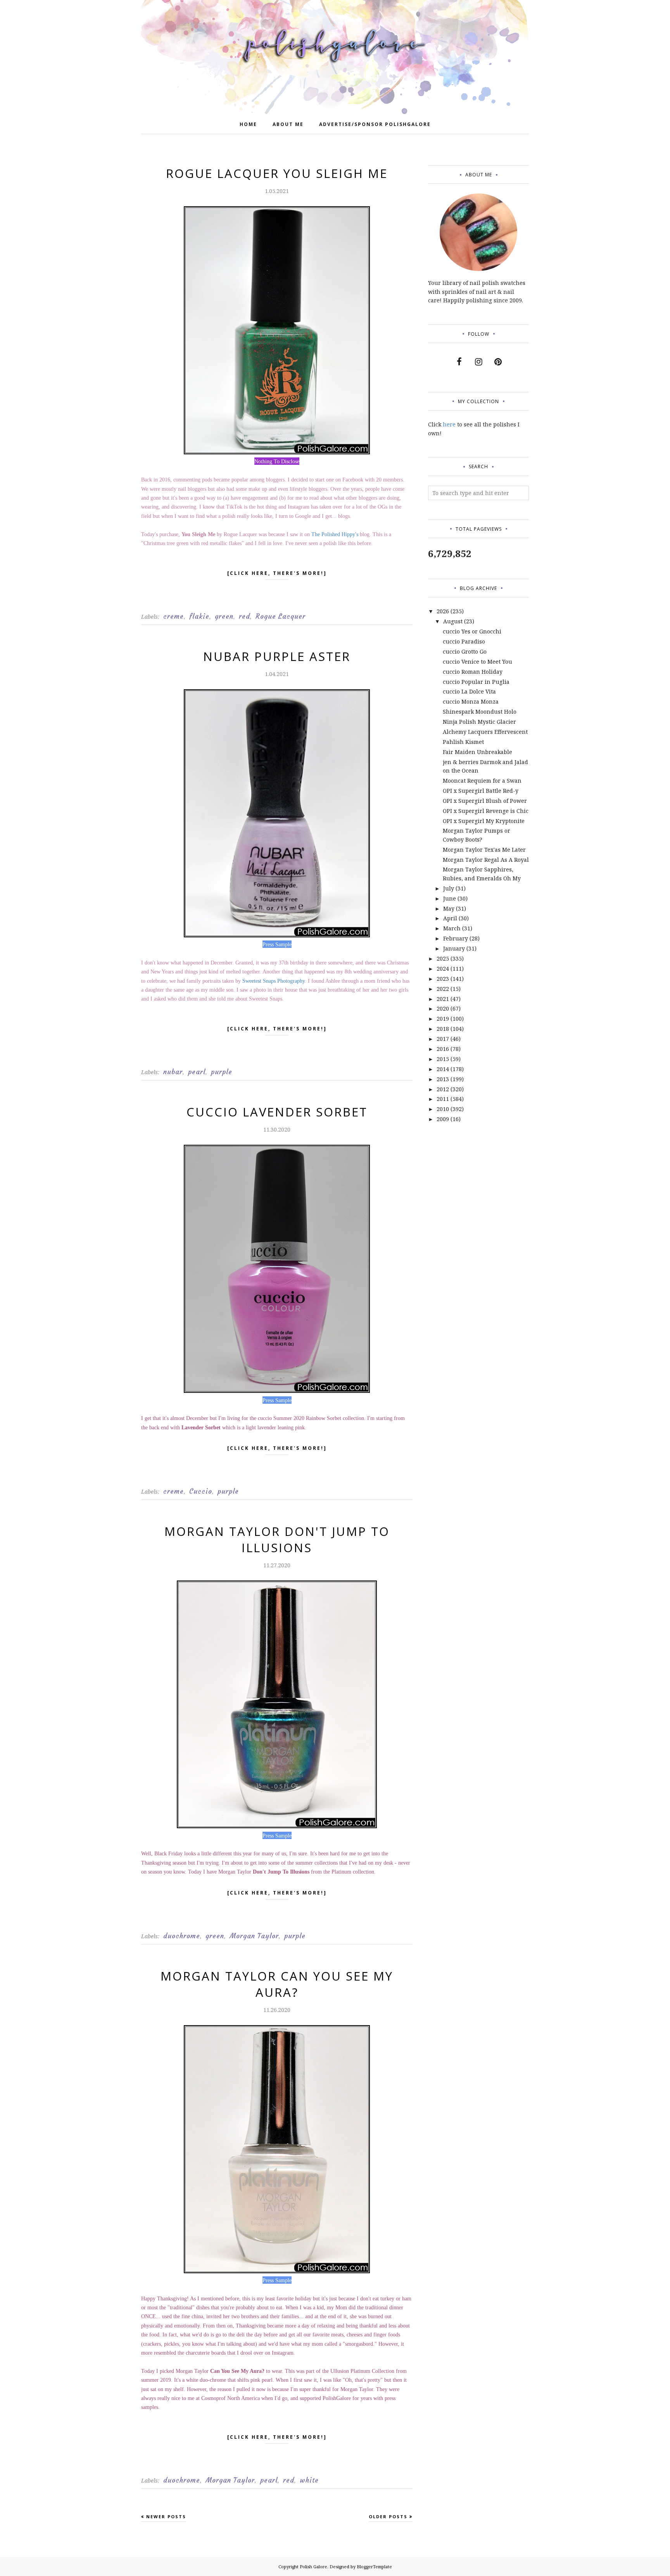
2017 (443, 1039)
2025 (443, 958)
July (449, 888)
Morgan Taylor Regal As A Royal (486, 860)
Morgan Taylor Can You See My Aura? (277, 1984)
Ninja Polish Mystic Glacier (479, 722)
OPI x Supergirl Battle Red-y (481, 791)
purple (222, 1072)
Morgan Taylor (254, 1936)
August (453, 621)
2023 (443, 979)
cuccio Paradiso (464, 641)
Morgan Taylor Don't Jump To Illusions (277, 1539)
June (450, 898)
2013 (443, 1079)
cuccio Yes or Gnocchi (472, 631)
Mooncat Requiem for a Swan (482, 781)
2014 (443, 1069)
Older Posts (388, 2516)
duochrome (182, 1936)
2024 (443, 969)
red (244, 616)
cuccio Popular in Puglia (476, 682)
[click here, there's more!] (277, 573)
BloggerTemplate (374, 2567)
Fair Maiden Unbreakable (477, 752)
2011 (443, 1099)
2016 (443, 1049)
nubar (173, 1072)
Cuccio (201, 1491)
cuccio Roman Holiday (473, 672)
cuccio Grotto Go (465, 651)
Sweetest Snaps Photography (274, 981)
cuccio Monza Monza (471, 701)
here (449, 424)
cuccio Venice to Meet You (477, 662)
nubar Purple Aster (277, 656)
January (454, 948)
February (456, 938)
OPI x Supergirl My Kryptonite (484, 821)
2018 (443, 1029)
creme (174, 616)
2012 (443, 1089)
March (452, 928)
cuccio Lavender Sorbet (277, 1112)
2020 (443, 1008)
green (224, 616)
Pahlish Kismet (463, 742)
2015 (443, 1059)
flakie (199, 616)
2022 (443, 989)
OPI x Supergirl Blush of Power (485, 801)
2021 (443, 999)
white (309, 2480)
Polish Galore (313, 2567)
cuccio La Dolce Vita (469, 691)
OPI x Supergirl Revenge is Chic (486, 811)
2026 (443, 611)
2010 (443, 1109)
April (450, 918)
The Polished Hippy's (335, 534)
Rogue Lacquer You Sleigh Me (277, 173)
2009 (443, 1119)
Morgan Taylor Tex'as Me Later (484, 850)
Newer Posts (166, 2516)
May (449, 908)
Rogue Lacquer (281, 616)
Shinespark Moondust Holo (480, 712)
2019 (443, 1019)
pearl (197, 1072)
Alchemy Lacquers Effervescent (485, 732)
